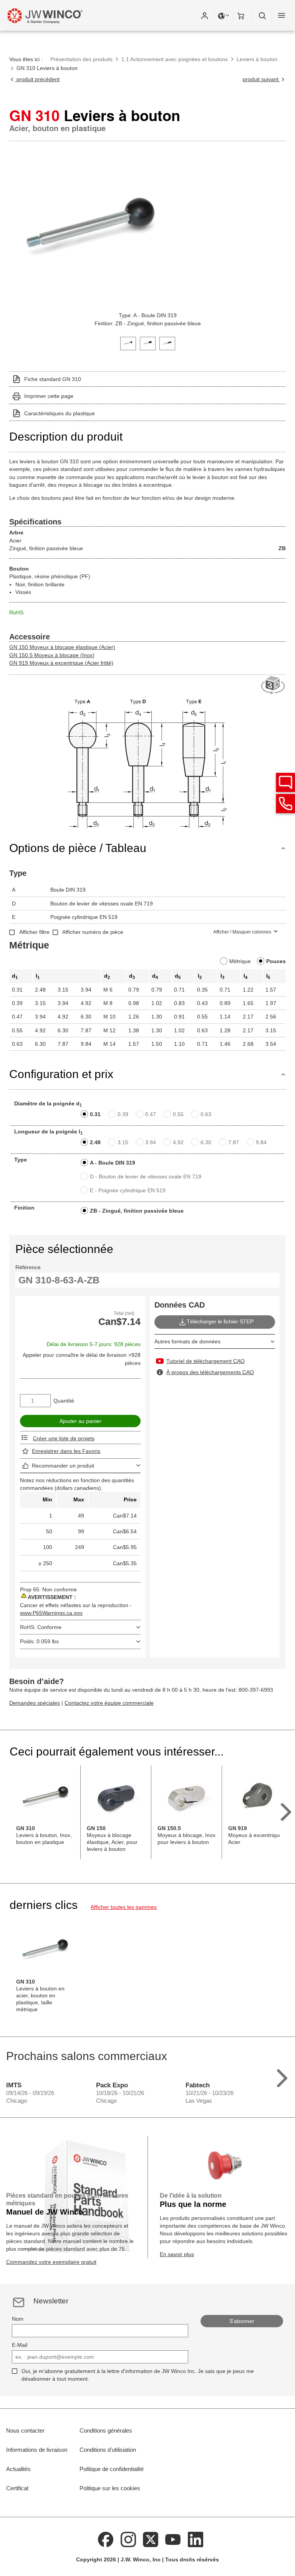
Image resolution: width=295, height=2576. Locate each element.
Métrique (240, 961)
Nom (18, 2319)
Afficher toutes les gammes (124, 1907)
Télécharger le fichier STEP (220, 1321)
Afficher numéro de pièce (93, 932)
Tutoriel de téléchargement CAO (206, 1361)
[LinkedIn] (196, 2539)
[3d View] (273, 685)
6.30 (206, 1142)
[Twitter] (151, 2539)
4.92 (178, 1142)
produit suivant (261, 79)
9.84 (261, 1142)
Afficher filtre (34, 932)
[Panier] (243, 15)
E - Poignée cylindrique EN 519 (128, 1190)
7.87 (234, 1142)
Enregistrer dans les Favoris (66, 1451)
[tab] (128, 343)
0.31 (95, 1114)
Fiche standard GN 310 (53, 379)
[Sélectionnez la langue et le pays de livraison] (224, 15)
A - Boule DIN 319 (113, 1163)
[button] (204, 15)
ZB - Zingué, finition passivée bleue (137, 1211)
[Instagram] (128, 2539)
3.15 (123, 1142)
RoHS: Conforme (41, 1627)
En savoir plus (177, 2254)
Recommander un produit (63, 1466)
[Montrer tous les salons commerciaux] (282, 2076)
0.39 (123, 1114)
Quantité (64, 1401)
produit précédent (37, 79)
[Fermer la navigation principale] (282, 15)
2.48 (95, 1142)
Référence (28, 1267)
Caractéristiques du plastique (60, 413)
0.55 (178, 1114)
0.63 (206, 1114)
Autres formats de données (187, 1341)
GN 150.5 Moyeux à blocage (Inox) (52, 655)
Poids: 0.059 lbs (39, 1641)
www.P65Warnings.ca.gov (51, 1613)
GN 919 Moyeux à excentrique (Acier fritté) (61, 663)
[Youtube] (173, 2539)
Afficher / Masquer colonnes (242, 932)
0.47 (151, 1114)
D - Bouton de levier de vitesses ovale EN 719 (146, 1177)
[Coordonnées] (285, 804)
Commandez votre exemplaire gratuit (51, 2262)
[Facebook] (106, 2539)
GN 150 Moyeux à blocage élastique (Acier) (62, 647)
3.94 (151, 1142)
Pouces (276, 961)
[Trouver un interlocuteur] (285, 782)
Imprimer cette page (49, 396)
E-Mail (20, 2345)
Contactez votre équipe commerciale (109, 1703)
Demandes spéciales (35, 1703)
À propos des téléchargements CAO (210, 1372)
